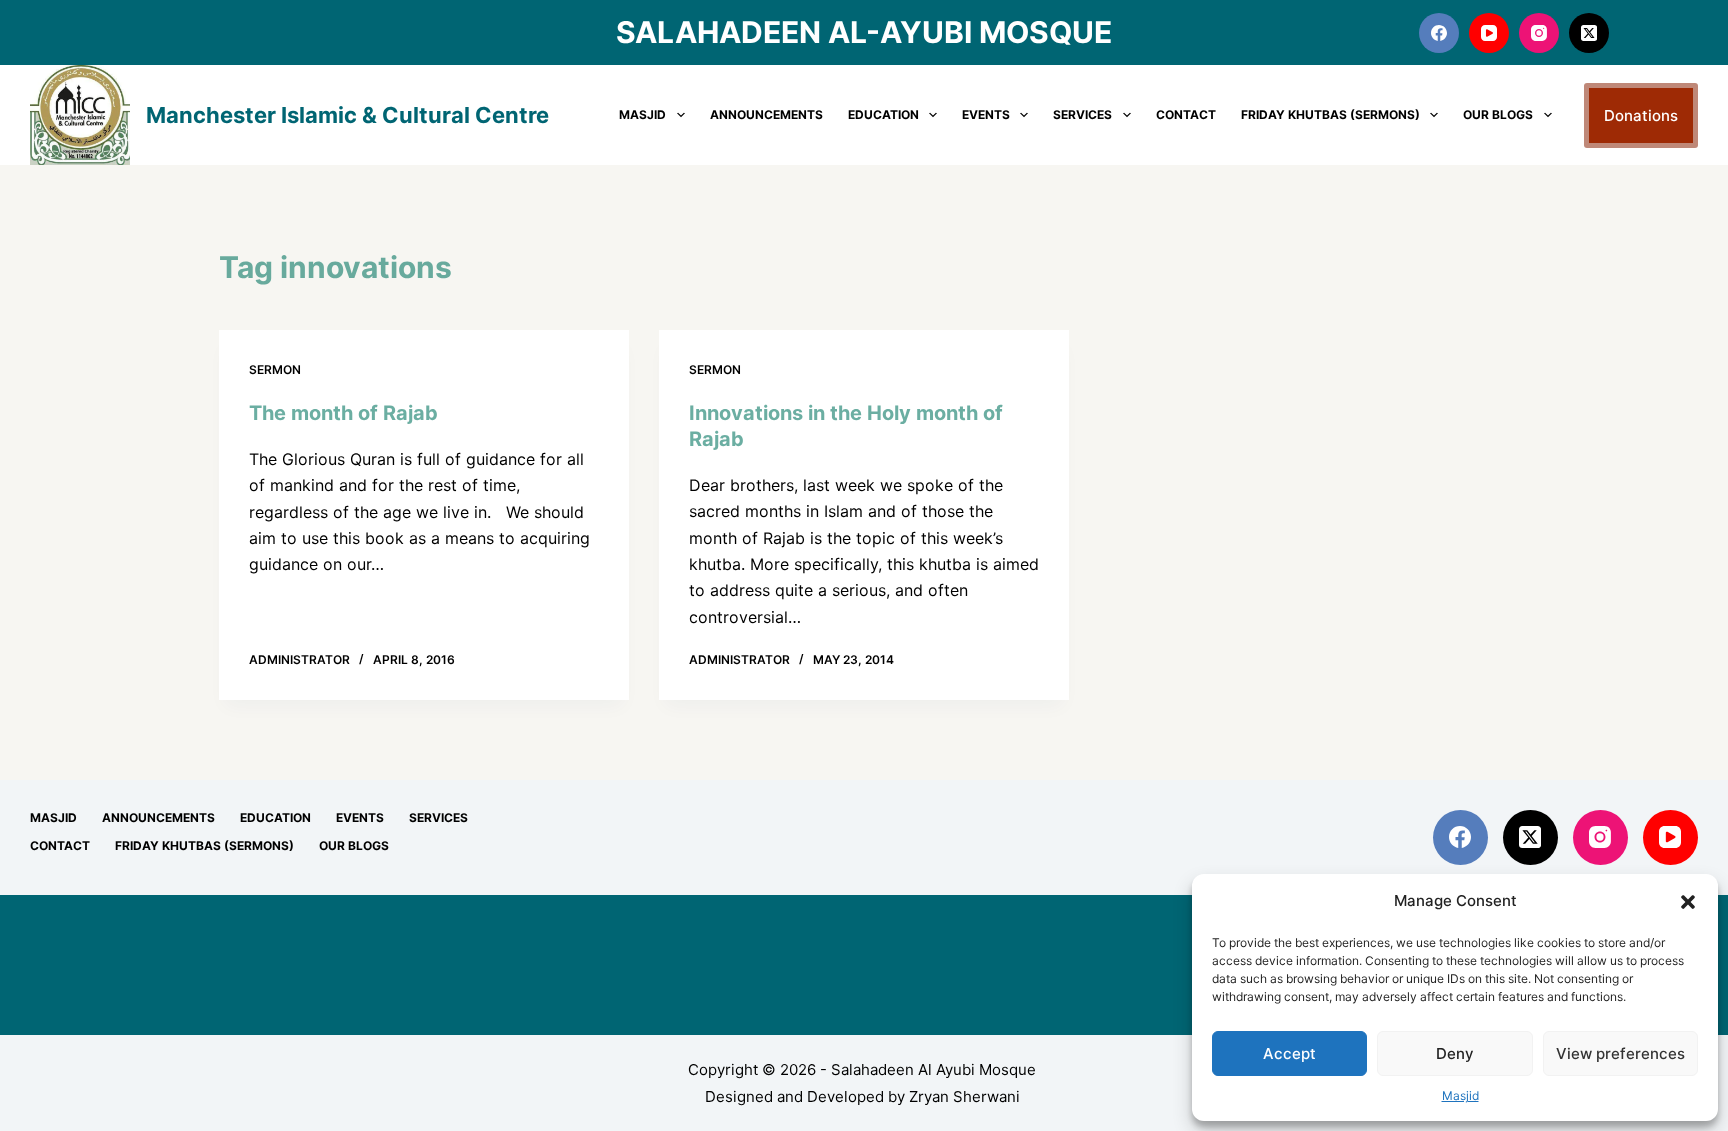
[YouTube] (1489, 33)
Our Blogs (1498, 114)
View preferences (1620, 1053)
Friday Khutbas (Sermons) (1330, 114)
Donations (1641, 115)
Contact (1186, 114)
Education (883, 114)
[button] (1688, 902)
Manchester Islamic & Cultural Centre (347, 115)
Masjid (1460, 1095)
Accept (1289, 1053)
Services (1082, 114)
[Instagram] (1539, 33)
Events (986, 114)
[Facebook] (1439, 33)
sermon (275, 369)
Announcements (766, 114)
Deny (1455, 1053)
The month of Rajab (343, 413)
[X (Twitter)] (1589, 33)
